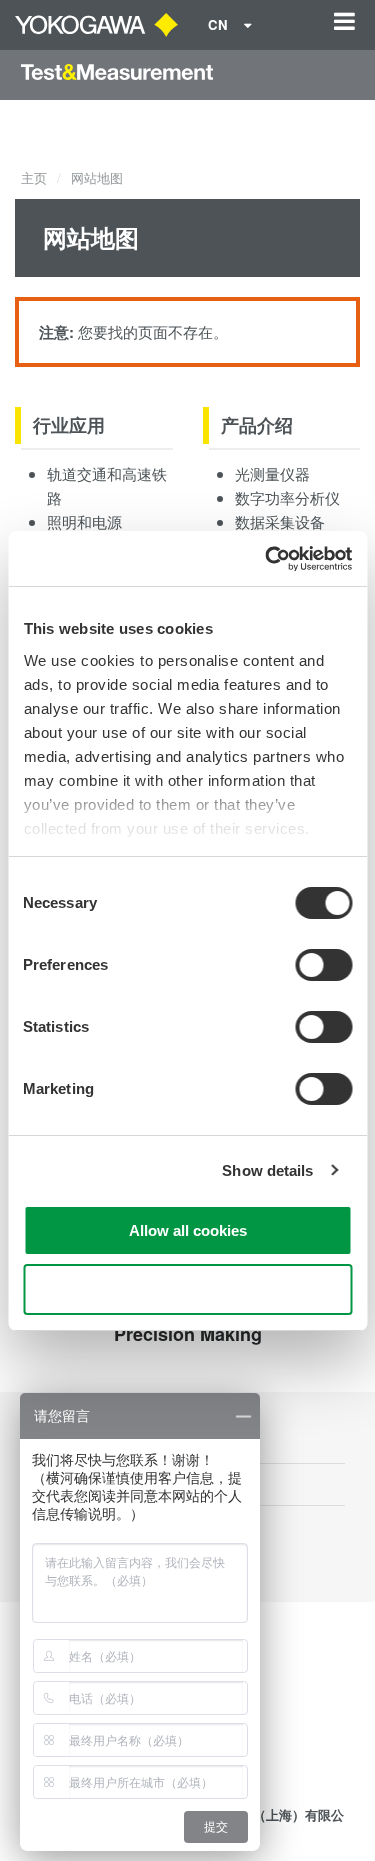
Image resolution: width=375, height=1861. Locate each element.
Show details (267, 1170)
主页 (34, 177)
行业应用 (69, 425)
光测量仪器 (272, 473)
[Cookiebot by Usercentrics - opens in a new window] (267, 559)
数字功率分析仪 (287, 497)
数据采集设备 (280, 521)
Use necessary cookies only (188, 1289)
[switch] (323, 965)
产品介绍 (257, 425)
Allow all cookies (188, 1230)
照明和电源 (84, 521)
